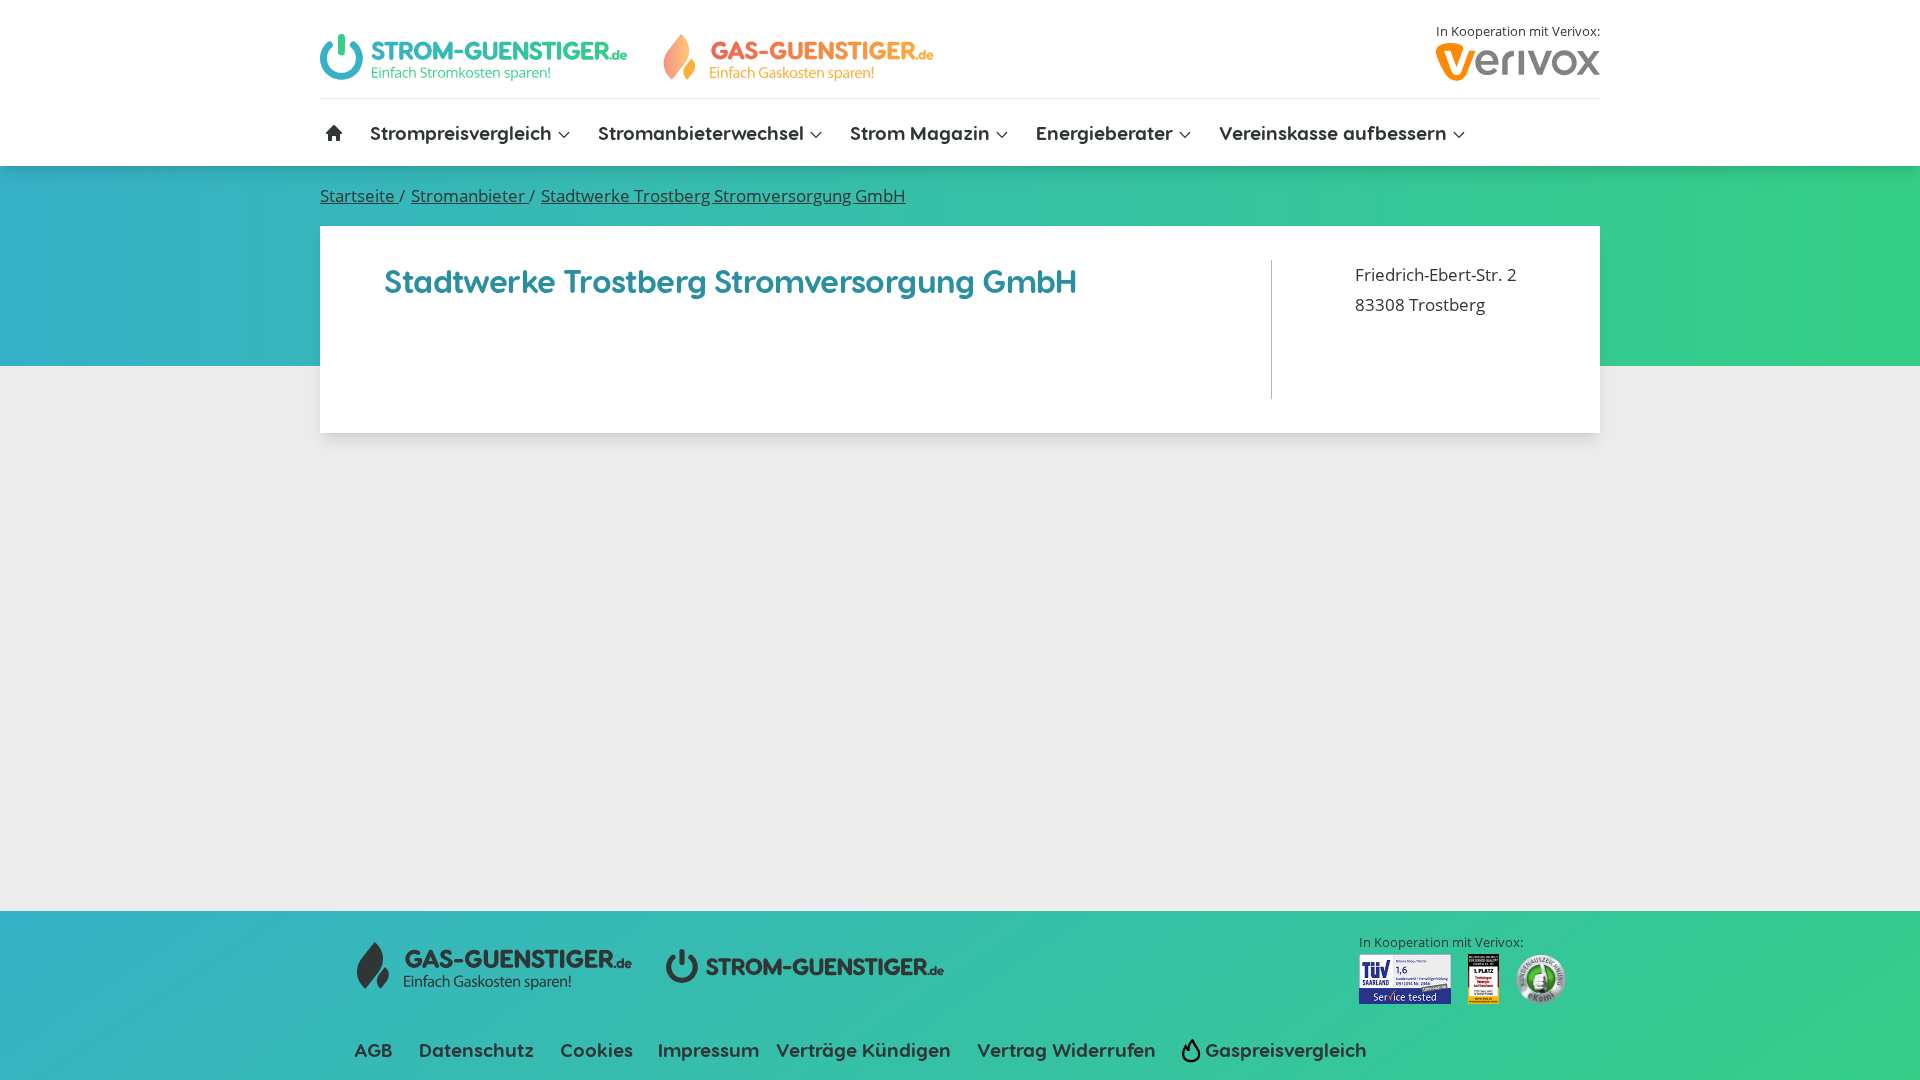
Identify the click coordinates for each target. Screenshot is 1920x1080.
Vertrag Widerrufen (1066, 1049)
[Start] (797, 57)
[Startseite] (334, 133)
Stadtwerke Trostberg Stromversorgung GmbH (723, 195)
